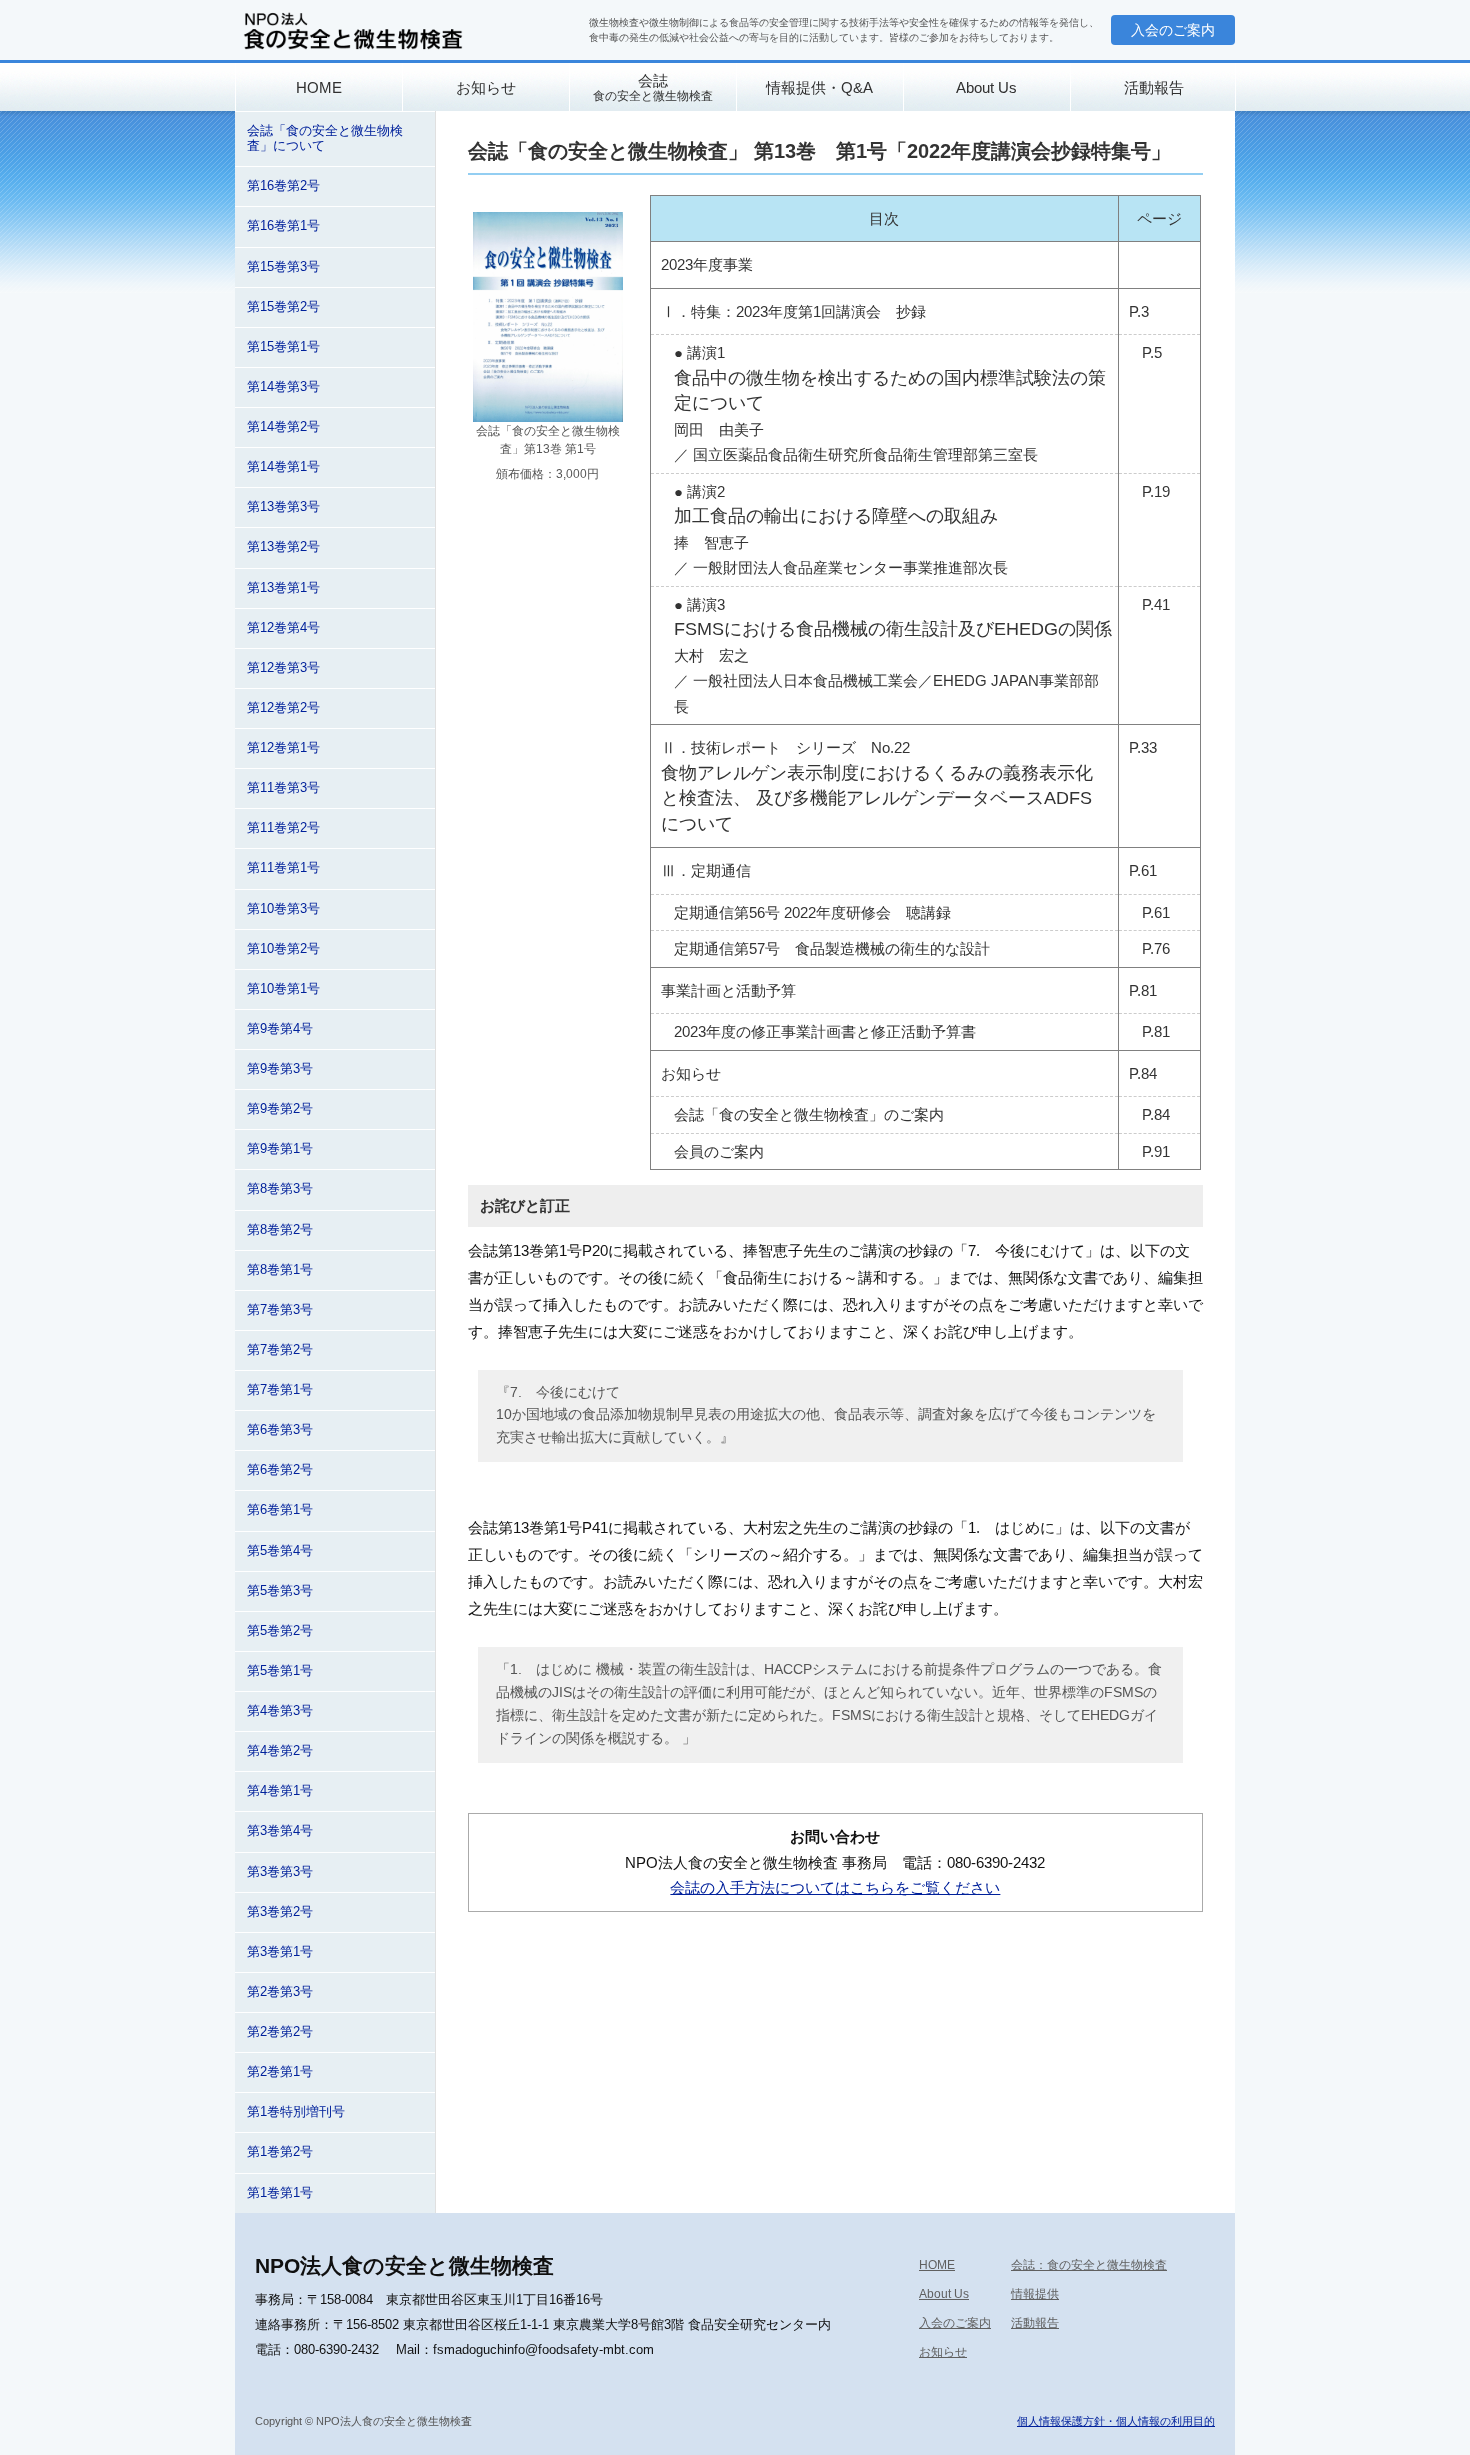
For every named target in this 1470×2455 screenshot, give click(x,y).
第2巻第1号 (280, 2072)
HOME (319, 87)
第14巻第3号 (283, 387)
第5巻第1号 (280, 1671)
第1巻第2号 (280, 2152)
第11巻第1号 (283, 868)
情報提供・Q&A (819, 87)
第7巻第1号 (280, 1390)
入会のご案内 (1173, 30)
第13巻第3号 (283, 507)
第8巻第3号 (280, 1189)
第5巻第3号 (280, 1591)
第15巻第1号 (283, 347)
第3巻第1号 (280, 1952)
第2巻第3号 (280, 1992)
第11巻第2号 (283, 828)
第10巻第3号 (283, 909)
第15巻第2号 (283, 307)
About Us (986, 87)
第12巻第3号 (283, 668)
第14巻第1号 (283, 467)
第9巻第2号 (280, 1109)
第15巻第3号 (283, 267)
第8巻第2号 (280, 1230)
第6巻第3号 (280, 1430)
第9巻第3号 (280, 1069)
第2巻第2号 (280, 2032)
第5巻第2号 (280, 1631)
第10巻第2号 (283, 949)
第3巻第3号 (280, 1872)
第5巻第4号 (280, 1551)
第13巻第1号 (283, 588)
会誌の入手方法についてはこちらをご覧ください (835, 1887)
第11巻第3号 (283, 788)
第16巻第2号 (283, 186)
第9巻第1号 (280, 1149)
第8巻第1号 (280, 1270)
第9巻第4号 (280, 1029)
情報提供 (1035, 2294)
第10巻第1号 (283, 989)
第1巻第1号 (280, 2193)
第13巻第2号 (283, 547)
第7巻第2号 (280, 1350)
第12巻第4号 (283, 628)
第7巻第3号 (280, 1310)
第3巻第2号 (280, 1912)
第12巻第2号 (283, 708)
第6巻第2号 (280, 1470)
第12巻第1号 (283, 748)
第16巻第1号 (283, 226)
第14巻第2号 (283, 427)
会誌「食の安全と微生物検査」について (325, 138)
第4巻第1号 (280, 1791)
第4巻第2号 (280, 1751)
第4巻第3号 (280, 1711)
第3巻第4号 (280, 1831)
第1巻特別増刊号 (296, 2112)
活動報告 (1154, 87)
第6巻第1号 (280, 1510)
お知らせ (486, 87)
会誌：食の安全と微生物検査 (1089, 2265)
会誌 (653, 87)
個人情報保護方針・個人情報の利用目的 (1116, 2421)
